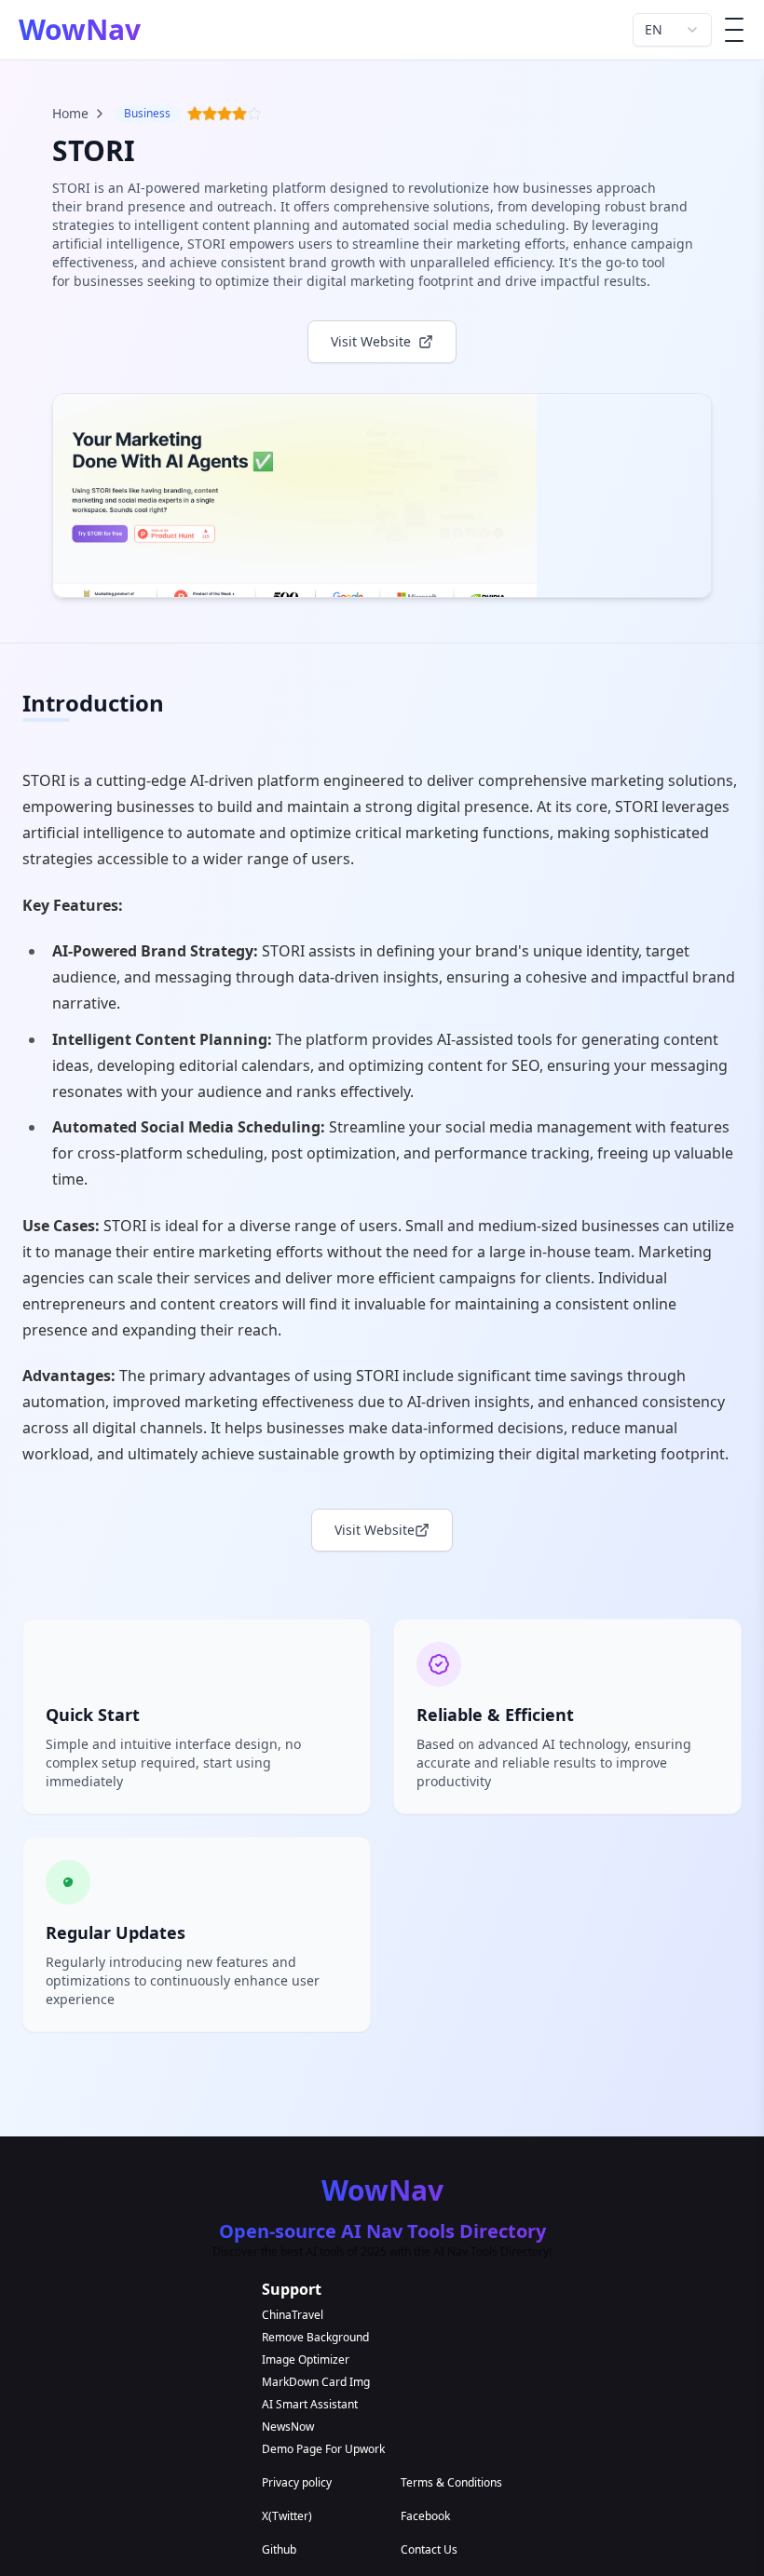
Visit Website (375, 1530)
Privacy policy (297, 2483)
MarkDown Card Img (316, 2382)
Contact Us (429, 2550)
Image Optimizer (306, 2360)
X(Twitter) (287, 2516)
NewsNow (288, 2427)
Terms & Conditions (451, 2483)
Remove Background (315, 2338)
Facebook (425, 2516)
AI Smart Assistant (310, 2405)
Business (147, 113)
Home (70, 113)
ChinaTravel (293, 2315)
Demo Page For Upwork (323, 2449)
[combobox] (672, 30)
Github (279, 2550)
